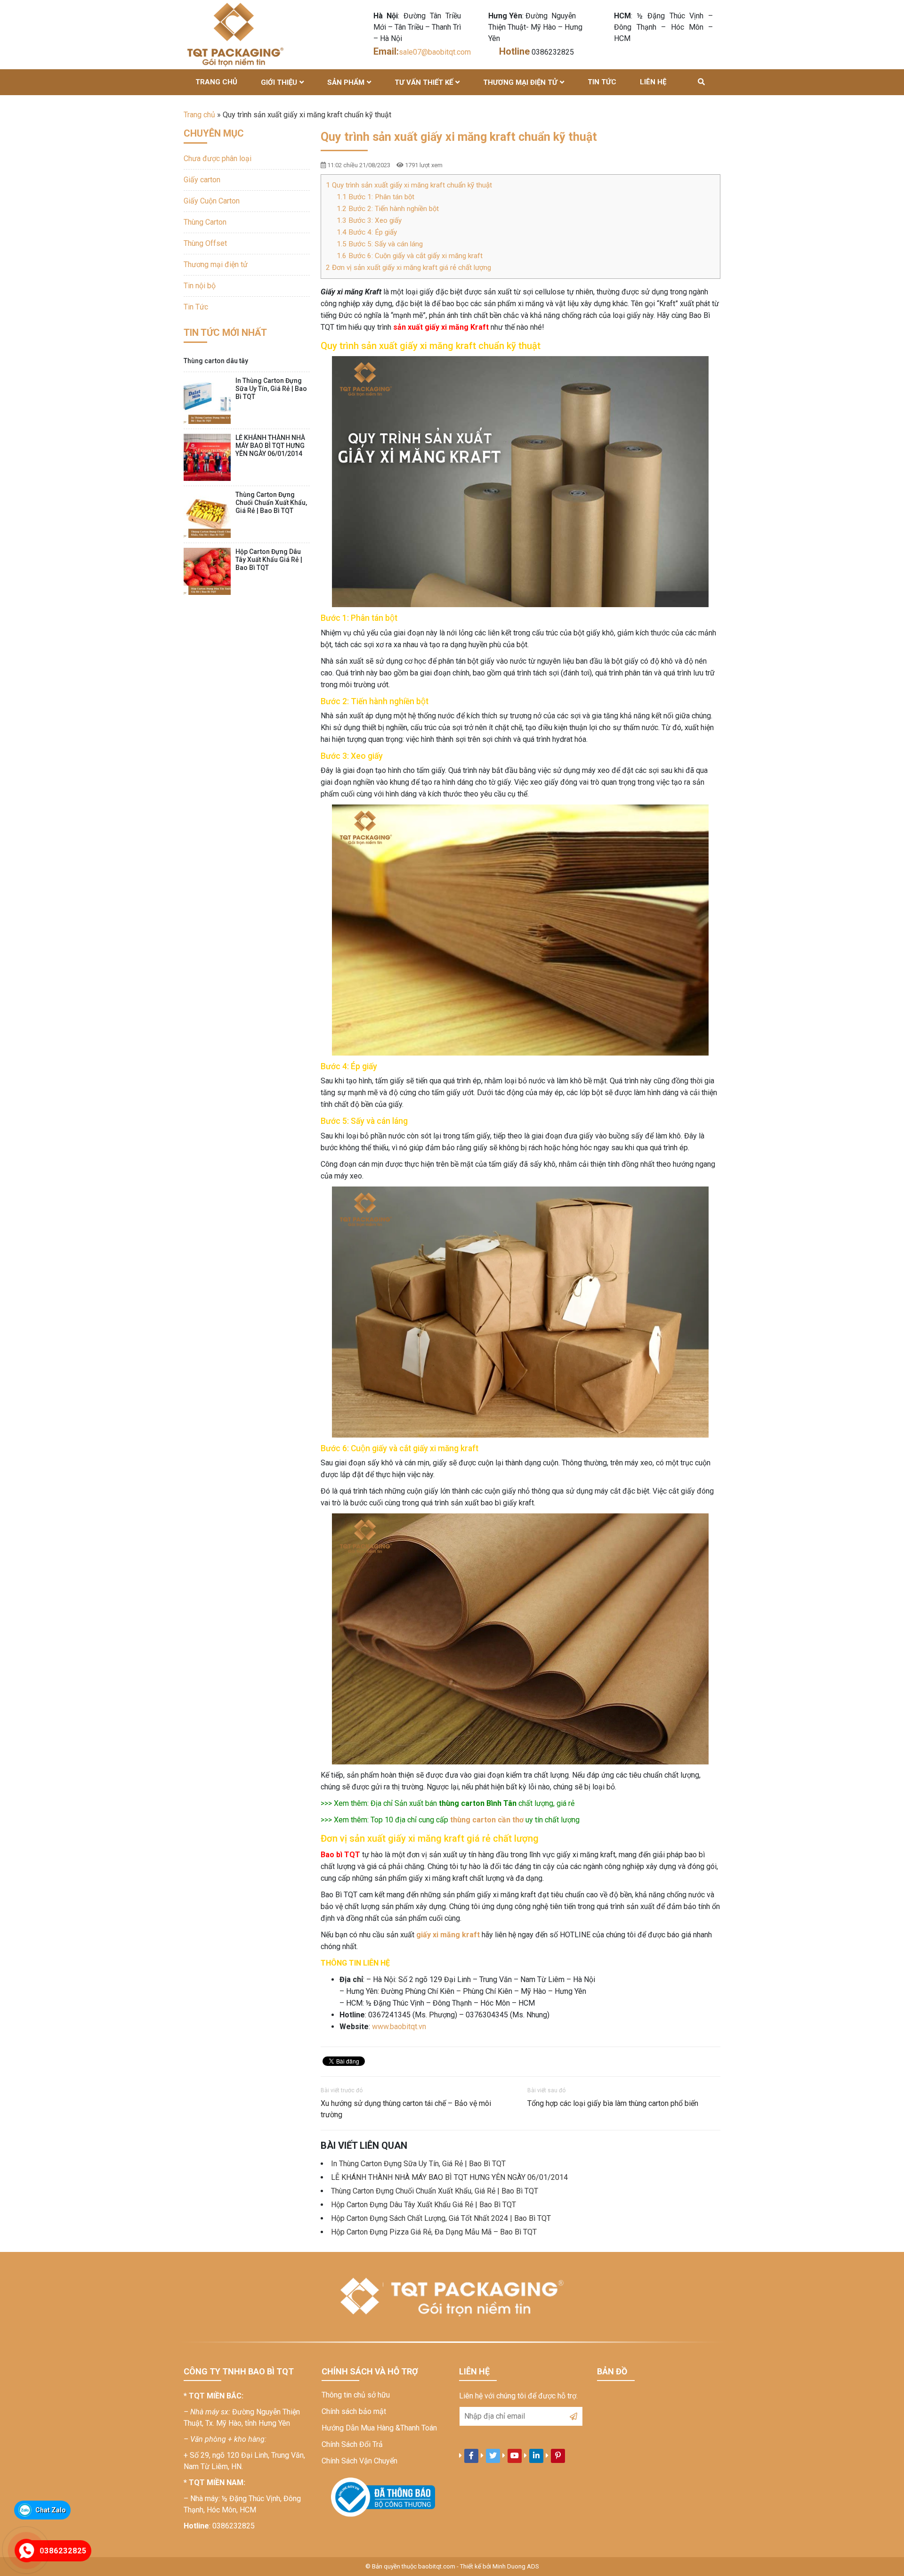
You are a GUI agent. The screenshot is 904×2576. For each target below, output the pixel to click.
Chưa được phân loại (218, 158)
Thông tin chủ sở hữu (356, 2395)
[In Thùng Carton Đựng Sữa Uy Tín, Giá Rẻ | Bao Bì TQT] (207, 400)
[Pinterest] (558, 2456)
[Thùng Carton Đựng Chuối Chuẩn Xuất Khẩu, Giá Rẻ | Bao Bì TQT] (207, 514)
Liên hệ (653, 82)
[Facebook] (471, 2456)
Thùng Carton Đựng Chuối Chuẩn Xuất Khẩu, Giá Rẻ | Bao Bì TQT (435, 2191)
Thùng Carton (205, 222)
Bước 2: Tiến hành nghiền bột (388, 209)
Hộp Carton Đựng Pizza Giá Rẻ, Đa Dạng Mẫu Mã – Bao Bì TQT (434, 2232)
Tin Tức (602, 82)
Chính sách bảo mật (354, 2411)
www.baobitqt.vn (399, 2027)
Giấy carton (202, 180)
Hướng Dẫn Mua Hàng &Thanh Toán (379, 2428)
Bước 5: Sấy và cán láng (380, 244)
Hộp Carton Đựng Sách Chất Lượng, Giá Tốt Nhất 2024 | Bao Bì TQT (441, 2218)
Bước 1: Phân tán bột (375, 197)
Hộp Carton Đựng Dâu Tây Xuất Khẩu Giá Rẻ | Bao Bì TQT (424, 2205)
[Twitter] (493, 2456)
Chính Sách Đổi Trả (352, 2444)
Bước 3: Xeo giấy (369, 220)
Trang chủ (216, 82)
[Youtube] (515, 2456)
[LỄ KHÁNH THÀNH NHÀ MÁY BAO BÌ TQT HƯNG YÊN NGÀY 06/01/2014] (207, 457)
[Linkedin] (536, 2456)
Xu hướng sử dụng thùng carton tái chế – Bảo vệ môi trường (406, 2109)
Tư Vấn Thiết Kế (424, 82)
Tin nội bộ (200, 286)
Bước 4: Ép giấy (367, 232)
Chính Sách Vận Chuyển (359, 2461)
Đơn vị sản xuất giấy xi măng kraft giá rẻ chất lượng (408, 268)
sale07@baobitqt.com (436, 52)
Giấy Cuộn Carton (212, 201)
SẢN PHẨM (346, 82)
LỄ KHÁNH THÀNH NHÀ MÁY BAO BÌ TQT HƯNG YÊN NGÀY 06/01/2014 (449, 2177)
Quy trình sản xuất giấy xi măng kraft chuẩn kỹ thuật (409, 185)
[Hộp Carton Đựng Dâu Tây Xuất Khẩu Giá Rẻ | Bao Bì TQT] (207, 571)
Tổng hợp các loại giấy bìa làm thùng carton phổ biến (613, 2103)
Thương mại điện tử (520, 82)
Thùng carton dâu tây (216, 361)
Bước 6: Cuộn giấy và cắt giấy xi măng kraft (410, 256)
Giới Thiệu (279, 82)
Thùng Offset (205, 243)
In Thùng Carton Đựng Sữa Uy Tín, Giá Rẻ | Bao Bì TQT (418, 2164)
